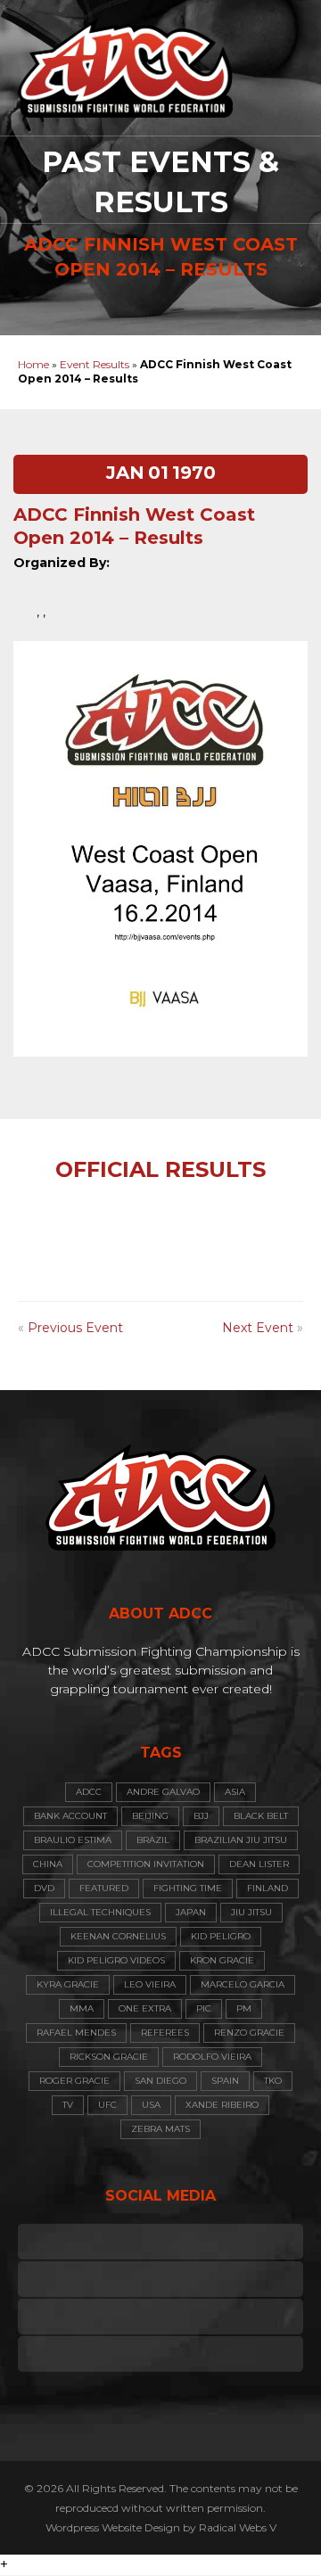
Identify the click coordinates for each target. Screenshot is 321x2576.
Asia (235, 1792)
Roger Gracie (74, 2081)
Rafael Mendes (76, 2033)
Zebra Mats (160, 2129)
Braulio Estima (73, 1840)
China (48, 1864)
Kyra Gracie (68, 1984)
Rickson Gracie (109, 2057)
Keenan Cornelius (118, 1936)
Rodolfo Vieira (212, 2057)
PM (244, 2008)
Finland (267, 1888)
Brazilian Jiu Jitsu (241, 1840)
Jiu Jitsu (251, 1912)
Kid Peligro (221, 1936)
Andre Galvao (163, 1792)
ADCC (89, 1792)
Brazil (153, 1840)
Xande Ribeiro (222, 2105)
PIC (204, 2008)
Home (33, 364)
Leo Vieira (150, 1984)
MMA (82, 2008)
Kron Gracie (222, 1960)
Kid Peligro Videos (116, 1960)
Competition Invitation (146, 1864)
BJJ (201, 1816)
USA (151, 2105)
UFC (107, 2105)
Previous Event (75, 1328)
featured (104, 1888)
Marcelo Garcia (243, 1984)
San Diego (160, 2081)
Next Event (258, 1328)
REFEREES (165, 2033)
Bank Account (70, 1816)
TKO (273, 2081)
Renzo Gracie (249, 2033)
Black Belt (261, 1816)
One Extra (145, 2008)
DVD (44, 1888)
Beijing (150, 1816)
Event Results (95, 364)
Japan (191, 1912)
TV (68, 2105)
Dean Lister (259, 1864)
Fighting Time (188, 1888)
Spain (225, 2081)
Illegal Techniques (100, 1912)
